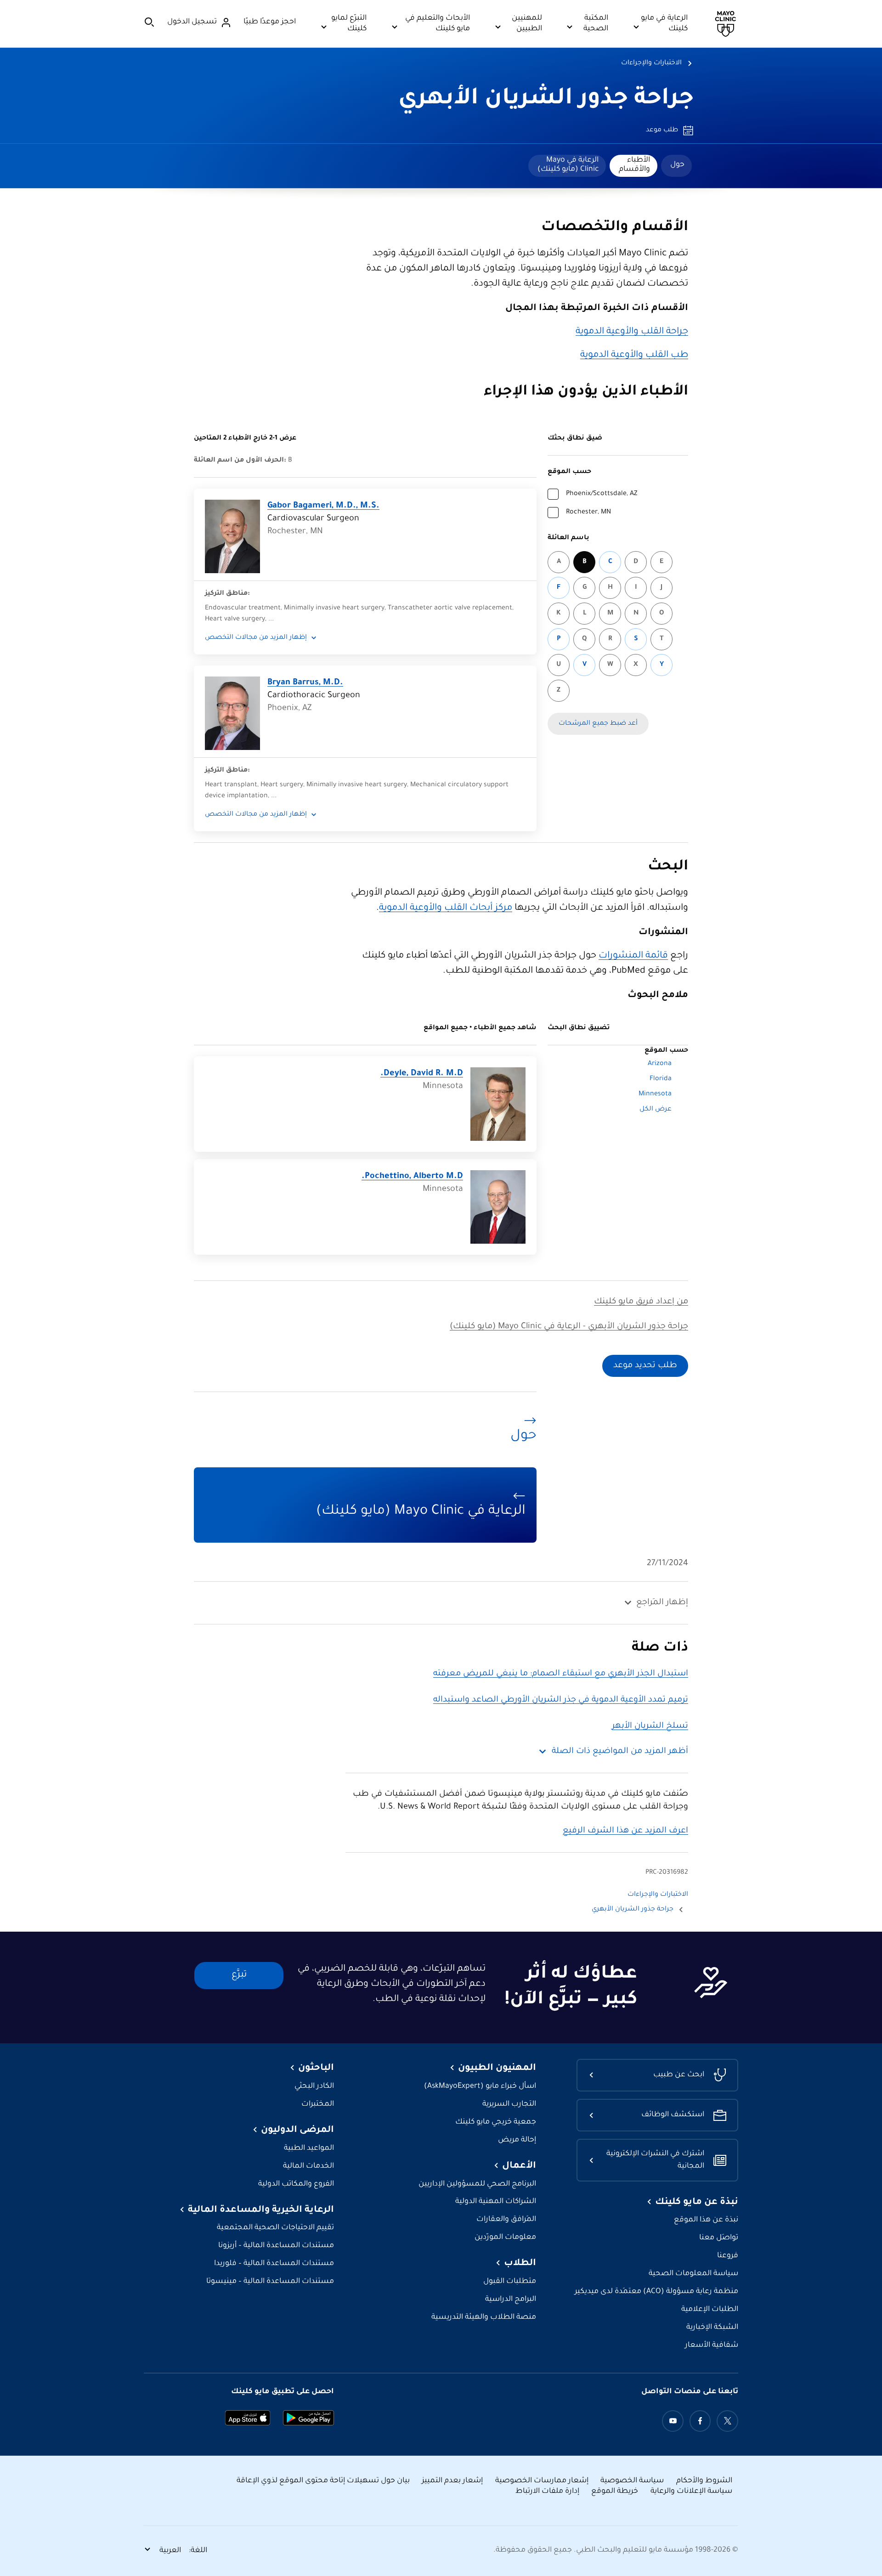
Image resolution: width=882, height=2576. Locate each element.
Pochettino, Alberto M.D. (412, 1177)
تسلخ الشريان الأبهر (650, 1726)
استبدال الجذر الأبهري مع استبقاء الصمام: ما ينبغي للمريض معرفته (561, 1674)
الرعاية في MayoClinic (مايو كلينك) (568, 165)
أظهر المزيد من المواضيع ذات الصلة (620, 1752)
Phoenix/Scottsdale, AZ (602, 494)
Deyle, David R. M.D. (422, 1074)
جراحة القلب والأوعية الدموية (632, 332)
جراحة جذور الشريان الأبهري (546, 100)
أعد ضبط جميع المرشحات (598, 724)
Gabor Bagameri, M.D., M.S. (323, 506)
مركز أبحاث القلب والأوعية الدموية (446, 908)
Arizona (660, 1064)
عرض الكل (656, 1110)
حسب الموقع (569, 472)
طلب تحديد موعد (645, 1366)
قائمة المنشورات (633, 956)
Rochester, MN (588, 513)
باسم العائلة (568, 538)
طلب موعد (662, 130)
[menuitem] (676, 166)
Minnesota (655, 1094)
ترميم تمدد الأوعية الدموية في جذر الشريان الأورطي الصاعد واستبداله (561, 1700)
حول (677, 165)
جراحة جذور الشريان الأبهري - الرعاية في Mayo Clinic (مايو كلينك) (569, 1327)
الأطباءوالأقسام (634, 165)
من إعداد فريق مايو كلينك (641, 1302)
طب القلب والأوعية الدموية (634, 355)
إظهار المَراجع (662, 1603)
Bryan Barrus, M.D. (305, 683)
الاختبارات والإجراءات (651, 63)
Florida (661, 1079)
